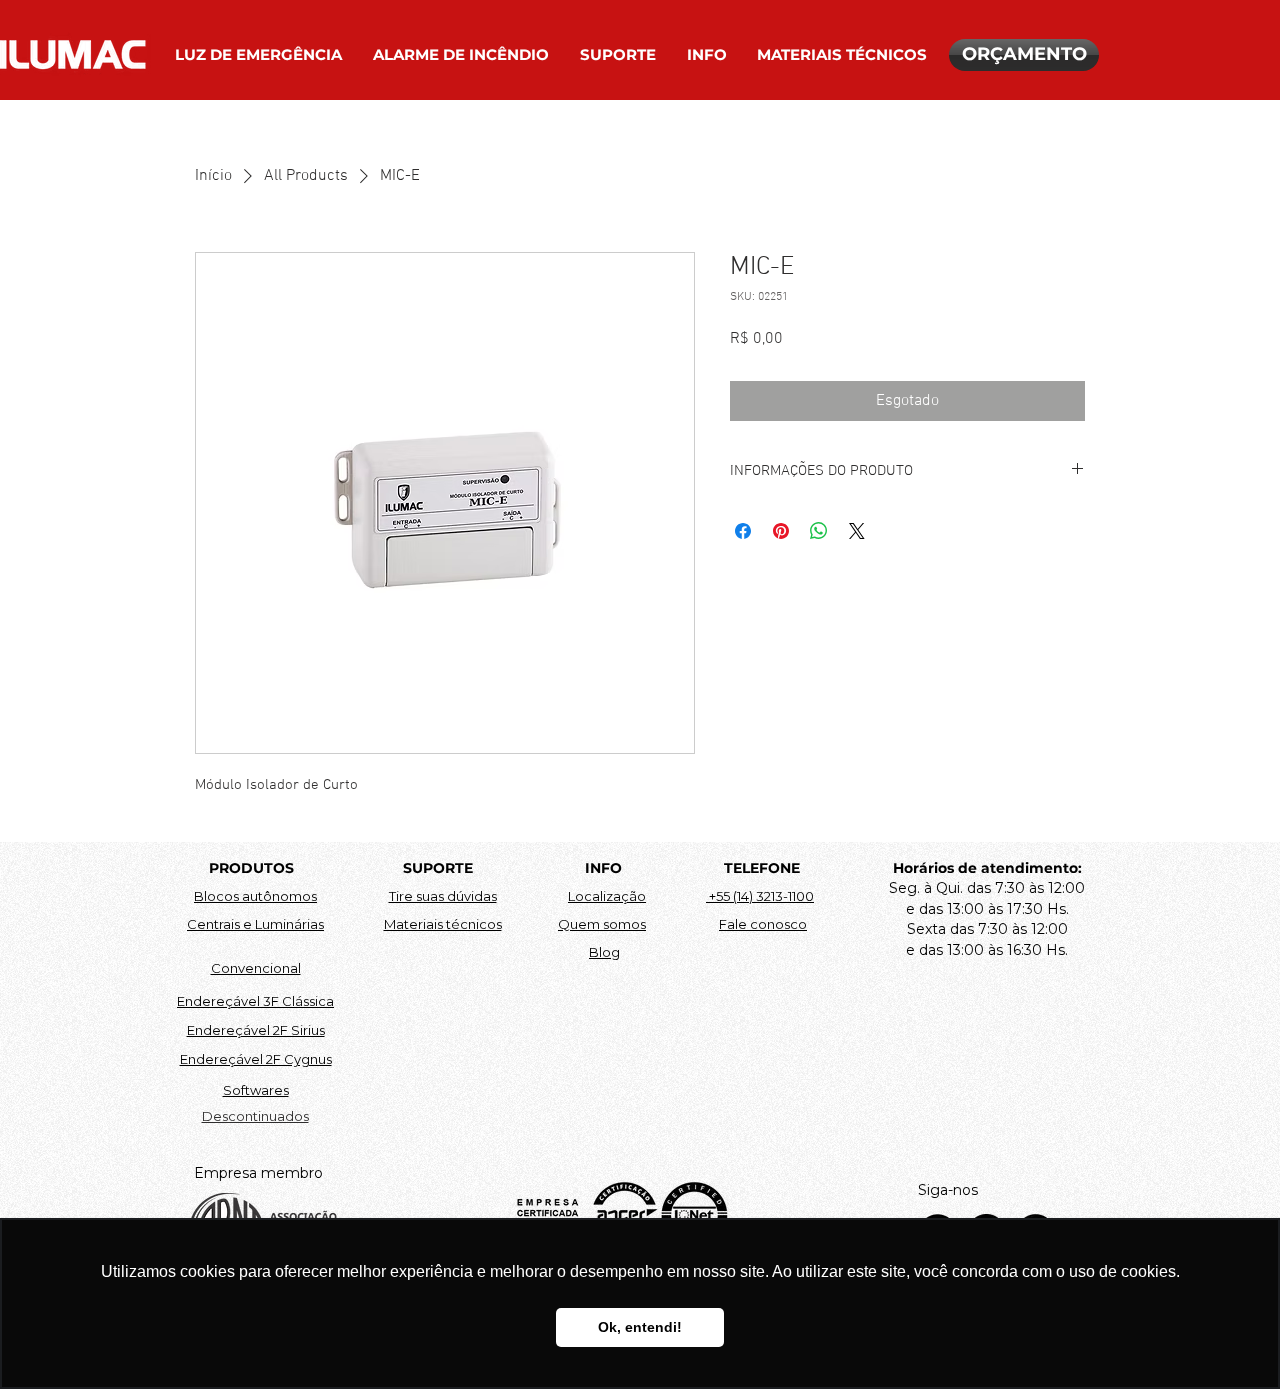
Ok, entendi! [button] (640, 1327)
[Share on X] (857, 531)
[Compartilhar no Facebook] (743, 531)
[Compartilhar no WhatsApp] (819, 531)
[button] (259, 55)
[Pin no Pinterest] (781, 531)
